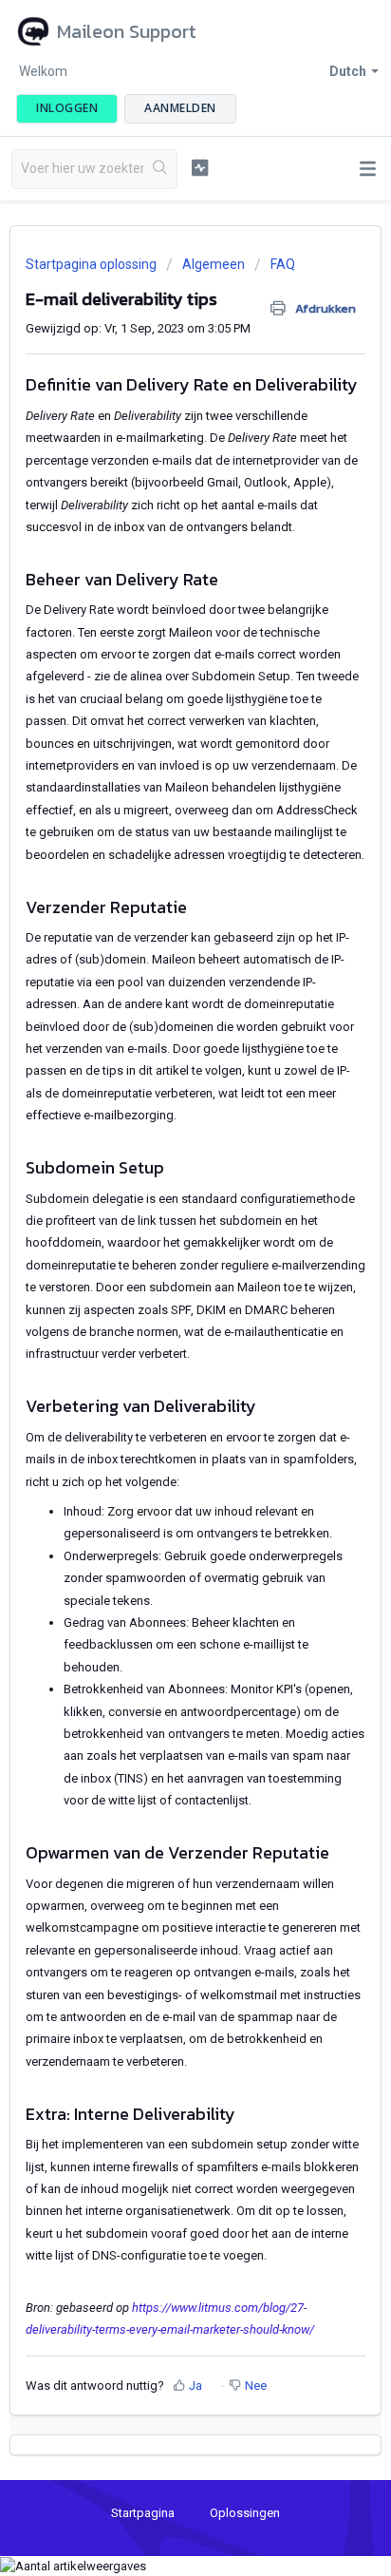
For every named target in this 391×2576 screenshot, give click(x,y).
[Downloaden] (160, 1307)
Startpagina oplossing (93, 264)
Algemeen (214, 264)
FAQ (283, 264)
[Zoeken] (160, 169)
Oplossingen (245, 2513)
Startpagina (143, 2513)
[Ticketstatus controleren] (200, 167)
